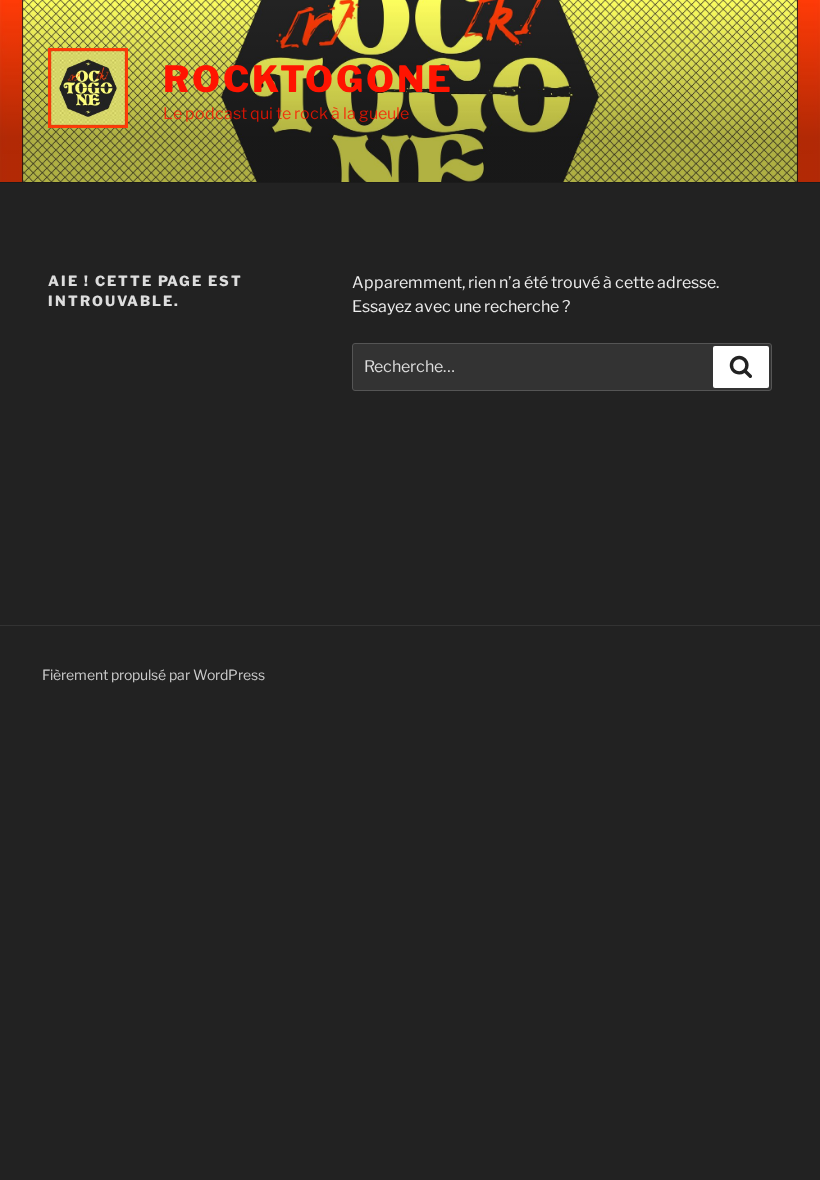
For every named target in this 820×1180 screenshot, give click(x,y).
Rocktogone (308, 79)
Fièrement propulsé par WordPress (153, 674)
